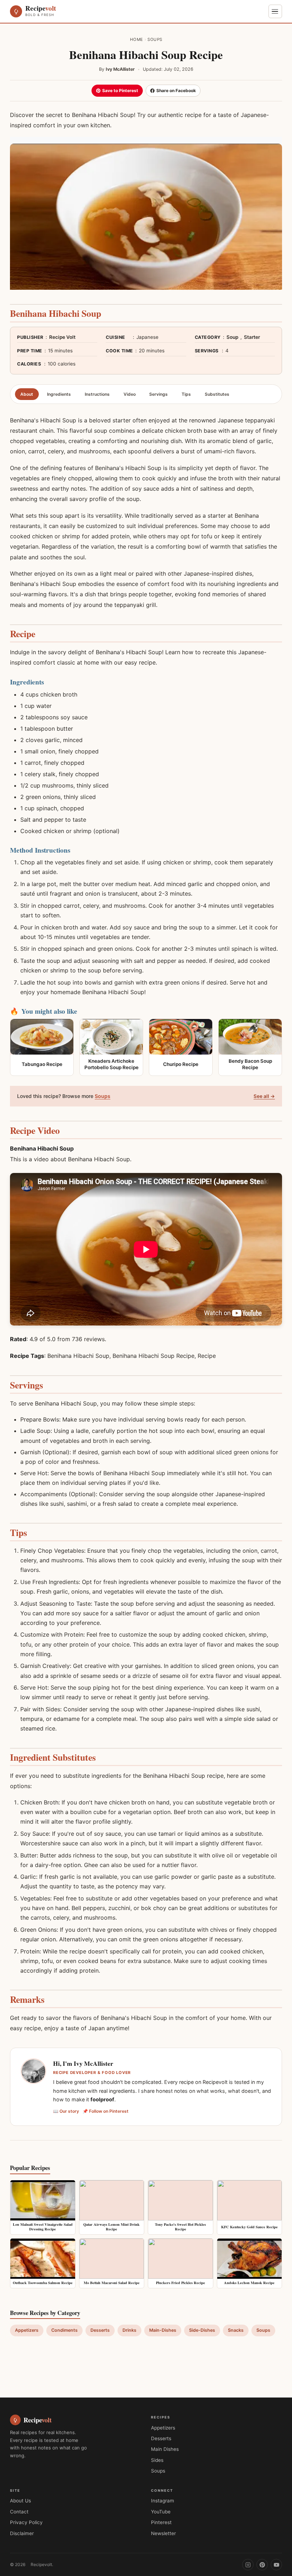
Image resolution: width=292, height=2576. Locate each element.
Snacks (236, 2330)
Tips (186, 394)
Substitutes (217, 394)
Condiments (64, 2330)
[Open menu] (275, 11)
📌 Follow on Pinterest (106, 2111)
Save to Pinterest (120, 90)
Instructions (97, 394)
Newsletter (163, 2533)
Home (137, 39)
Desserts (100, 2330)
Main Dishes (165, 2449)
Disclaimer (22, 2533)
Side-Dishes (202, 2330)
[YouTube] (276, 2565)
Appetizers (27, 2330)
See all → (264, 1096)
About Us (20, 2501)
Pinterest (161, 2522)
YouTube (161, 2512)
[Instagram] (248, 2565)
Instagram (163, 2501)
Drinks (129, 2330)
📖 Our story (66, 2111)
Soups (155, 39)
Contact (19, 2512)
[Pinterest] (262, 2565)
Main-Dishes (163, 2330)
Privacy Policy (26, 2522)
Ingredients (59, 394)
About (27, 394)
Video (130, 394)
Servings (158, 394)
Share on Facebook (176, 90)
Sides (157, 2460)
